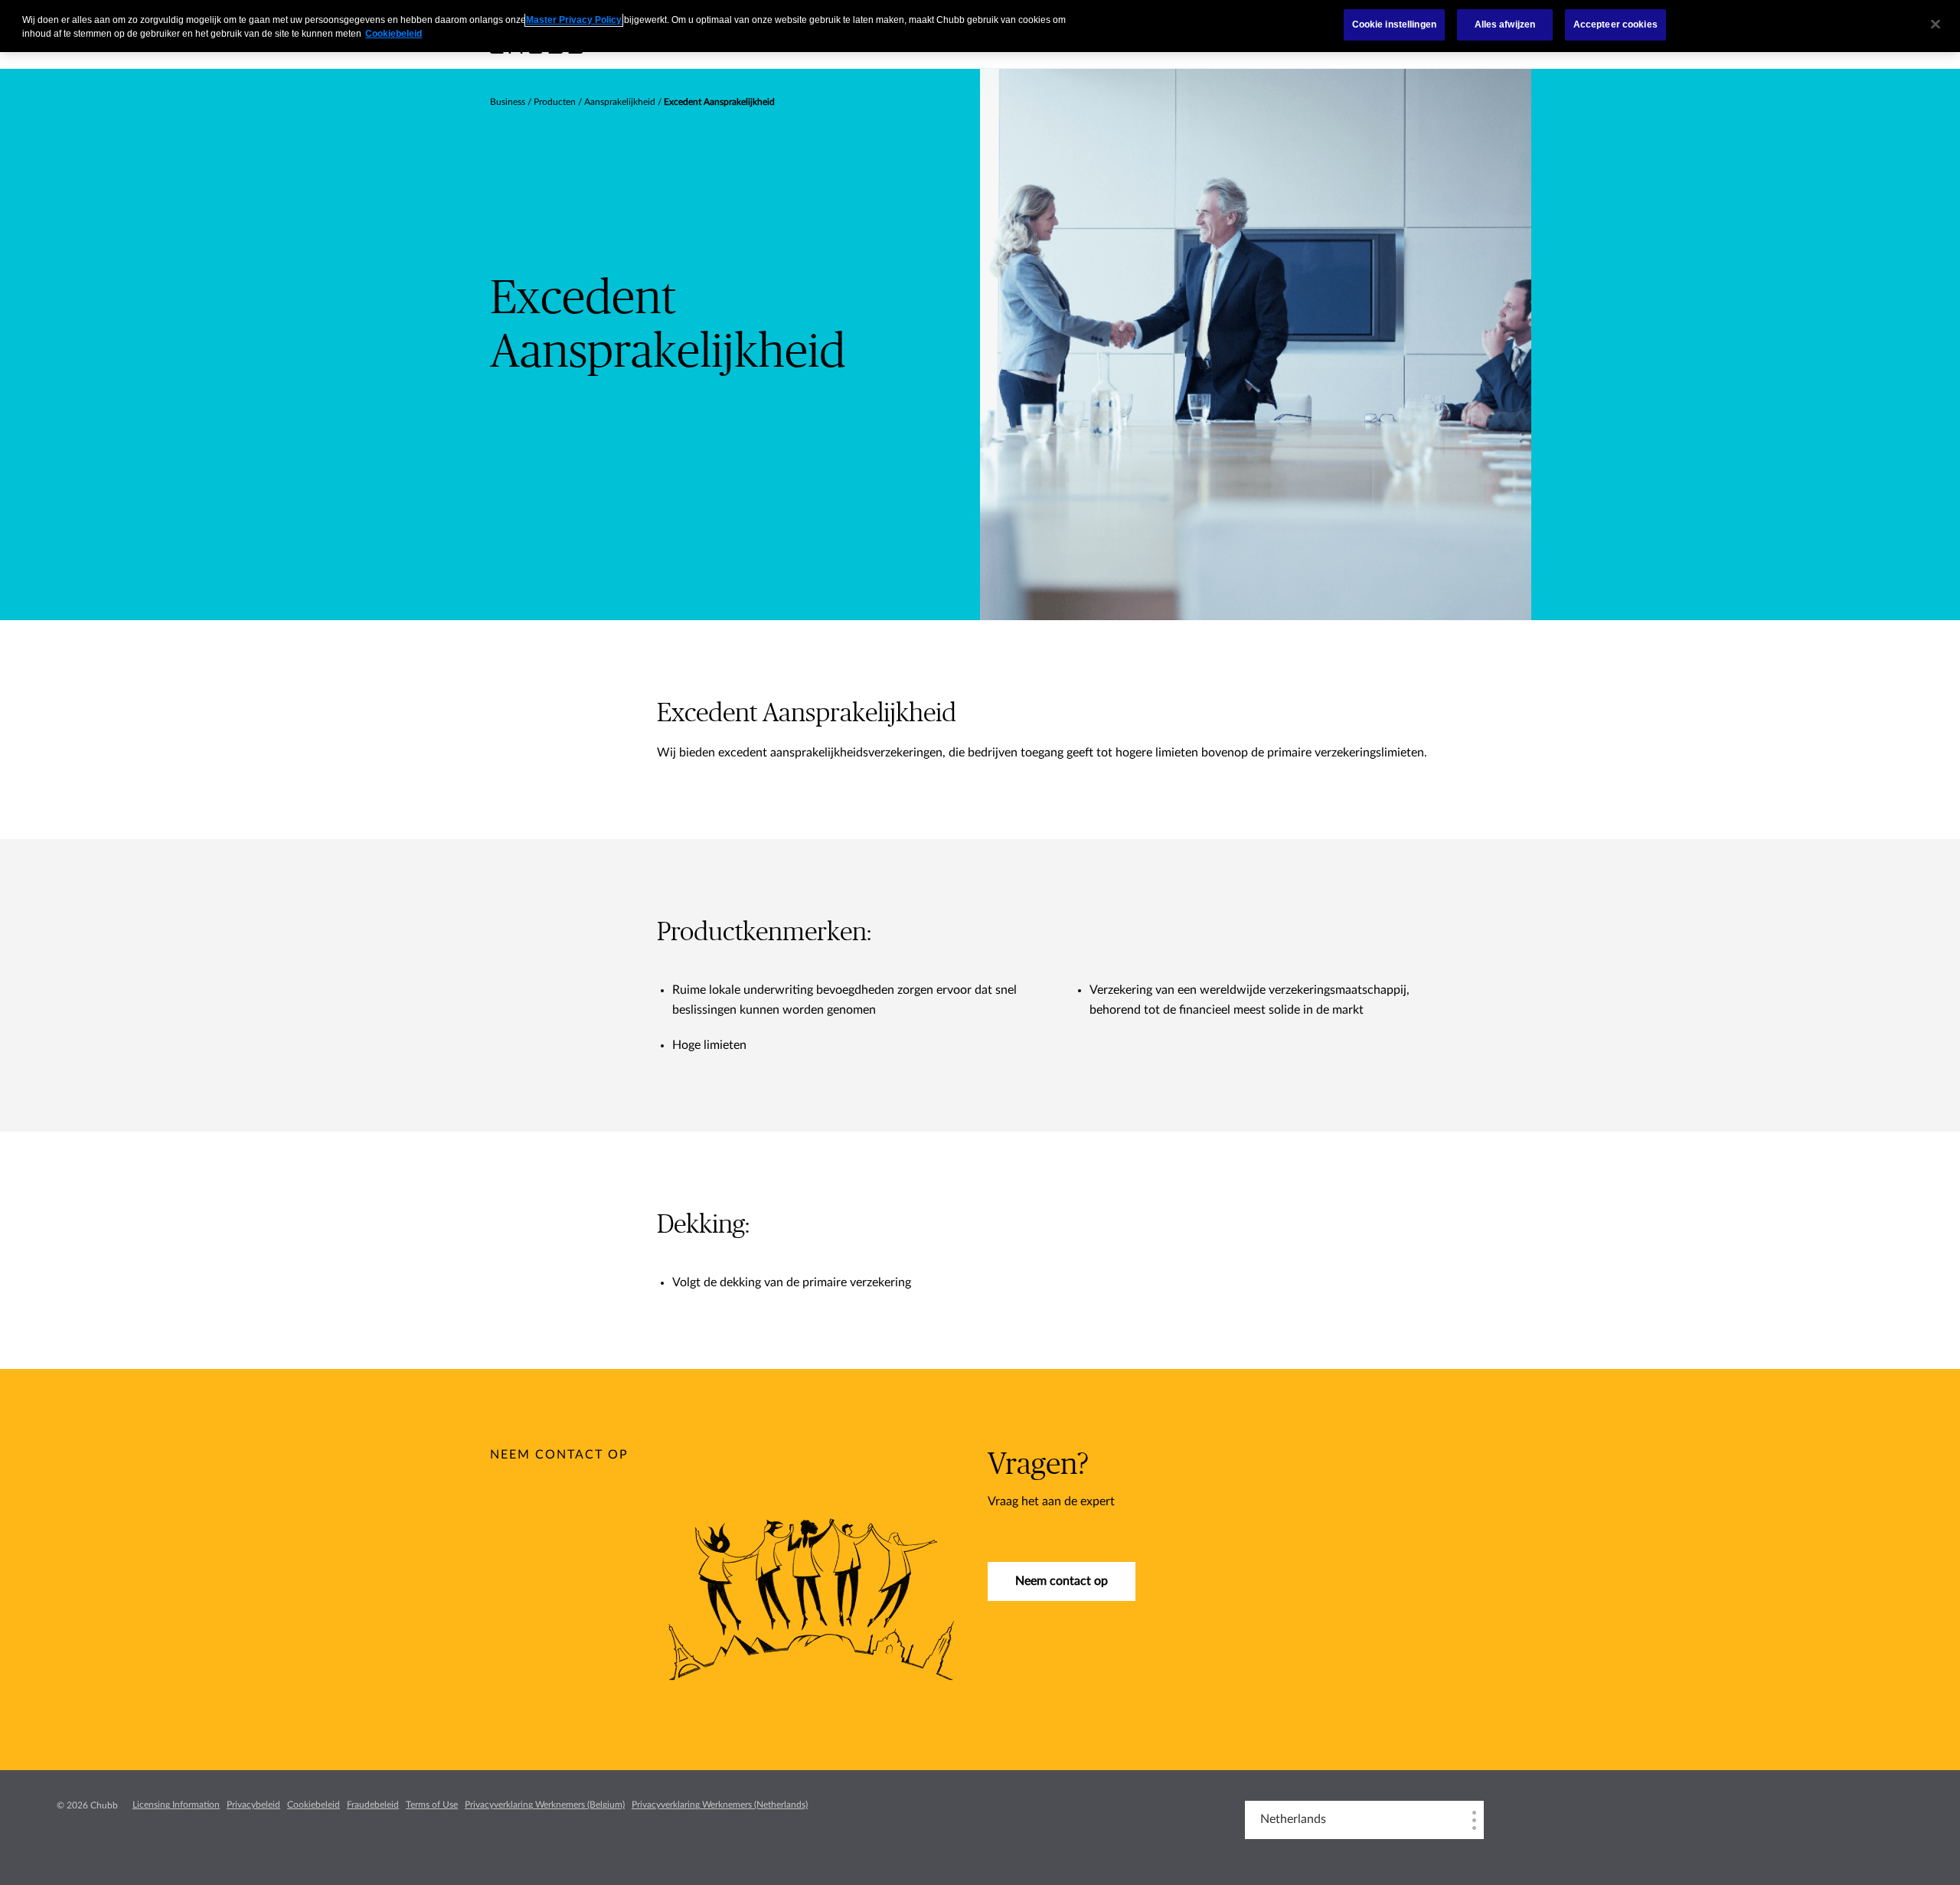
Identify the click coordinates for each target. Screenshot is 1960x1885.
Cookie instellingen (1394, 25)
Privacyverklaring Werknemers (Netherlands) (720, 1805)
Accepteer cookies (1615, 25)
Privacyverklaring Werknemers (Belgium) (545, 1805)
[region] (980, 26)
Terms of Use (432, 1805)
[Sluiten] (1935, 25)
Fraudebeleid (373, 1805)
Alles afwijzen (1505, 25)
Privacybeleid (253, 1805)
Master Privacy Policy (574, 20)
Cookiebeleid (314, 1805)
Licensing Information (176, 1805)
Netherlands (1293, 1819)
